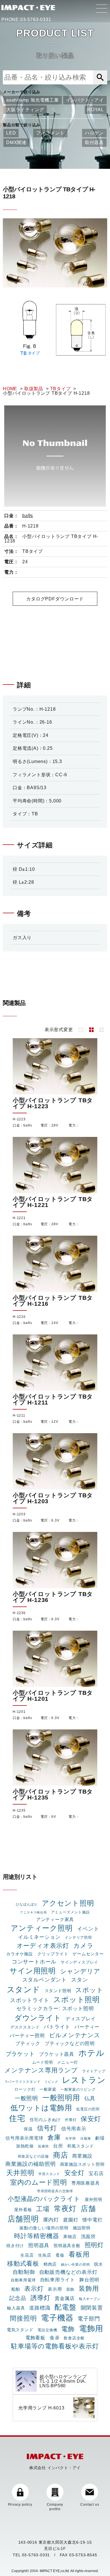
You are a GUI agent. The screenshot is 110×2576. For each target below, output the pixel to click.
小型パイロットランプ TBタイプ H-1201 (53, 1696)
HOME (10, 389)
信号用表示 (74, 2129)
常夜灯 (65, 2209)
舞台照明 (89, 2280)
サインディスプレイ (79, 1962)
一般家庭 (48, 2089)
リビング (51, 2082)
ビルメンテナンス (75, 2035)
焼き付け (15, 2246)
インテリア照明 (78, 1937)
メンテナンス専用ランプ (41, 2070)
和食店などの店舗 (33, 2156)
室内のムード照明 (38, 2182)
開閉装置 (92, 2308)
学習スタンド (49, 2174)
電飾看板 (35, 2338)
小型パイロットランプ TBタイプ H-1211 (53, 1399)
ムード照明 (43, 2062)
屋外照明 (93, 2200)
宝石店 (96, 2173)
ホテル (91, 2053)
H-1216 (19, 1317)
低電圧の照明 (88, 2109)
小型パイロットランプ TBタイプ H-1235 (53, 1794)
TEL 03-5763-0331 (31, 2555)
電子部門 (89, 2319)
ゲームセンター (88, 1954)
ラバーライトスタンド (23, 2082)
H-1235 (19, 1810)
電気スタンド (20, 2330)
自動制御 (24, 2272)
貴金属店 (65, 2298)
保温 (28, 2129)
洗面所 (88, 2236)
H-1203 (19, 1514)
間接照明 (23, 2318)
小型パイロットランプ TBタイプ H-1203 (53, 1498)
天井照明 (20, 2173)
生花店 (27, 2255)
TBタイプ (60, 389)
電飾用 (91, 2328)
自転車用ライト (58, 2280)
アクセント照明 (68, 1903)
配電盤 (65, 2307)
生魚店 (45, 2255)
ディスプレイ (81, 2019)
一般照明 (26, 2098)
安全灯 (74, 2173)
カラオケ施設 (20, 1954)
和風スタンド (81, 2146)
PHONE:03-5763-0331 (26, 20)
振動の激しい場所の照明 (44, 2228)
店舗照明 (23, 2219)
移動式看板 (23, 2264)
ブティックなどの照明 (70, 2043)
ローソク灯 (25, 2089)
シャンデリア (80, 1971)
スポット (89, 1990)
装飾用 (89, 2288)
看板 (60, 2255)
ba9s (28, 516)
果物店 (70, 2237)
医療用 (43, 2146)
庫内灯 (51, 2220)
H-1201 (19, 1712)
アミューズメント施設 (71, 1912)
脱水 (98, 2264)
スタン (79, 1980)
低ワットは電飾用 (41, 2108)
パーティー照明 (27, 2036)
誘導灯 (40, 2298)
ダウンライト (38, 2018)
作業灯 (71, 2120)
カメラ (83, 1946)
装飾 (71, 2289)
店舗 (88, 2209)
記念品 (18, 2298)
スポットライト (30, 2000)
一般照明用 (61, 2098)
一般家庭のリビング (78, 2089)
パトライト (57, 2027)
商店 (61, 2155)
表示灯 (34, 2289)
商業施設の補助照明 (30, 2164)
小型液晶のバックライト (44, 2199)
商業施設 (82, 2156)
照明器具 (39, 2245)
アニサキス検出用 (33, 1912)
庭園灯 (71, 2220)
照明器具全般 (67, 2246)
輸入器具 (16, 2308)
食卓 (55, 2338)
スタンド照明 (58, 1991)
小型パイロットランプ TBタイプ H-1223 (53, 1103)
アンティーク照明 (42, 1928)
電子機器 (57, 2318)
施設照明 (82, 2228)
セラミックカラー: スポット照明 (55, 2009)
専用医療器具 (86, 2183)
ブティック (28, 2043)
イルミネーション (39, 1937)
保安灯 (91, 2119)
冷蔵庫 (85, 2139)
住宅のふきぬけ (45, 2120)
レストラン (84, 2080)
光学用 (71, 2139)
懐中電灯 (92, 2220)
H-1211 (19, 1415)
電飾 (68, 2329)
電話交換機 (47, 2330)
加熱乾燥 (25, 2146)
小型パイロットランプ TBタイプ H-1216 (53, 1301)
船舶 (16, 2289)
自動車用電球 (23, 2280)
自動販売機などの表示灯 (68, 2272)
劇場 (100, 2138)
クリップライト (53, 1954)
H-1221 (19, 1218)
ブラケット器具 (57, 2054)
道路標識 (40, 2308)
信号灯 (47, 2128)
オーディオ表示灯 (43, 1946)
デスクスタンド (25, 2027)
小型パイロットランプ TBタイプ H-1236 (53, 1597)
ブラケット (20, 2054)
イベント (88, 1929)
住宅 (17, 2118)
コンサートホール (34, 1962)
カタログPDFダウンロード (55, 599)
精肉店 (50, 2264)
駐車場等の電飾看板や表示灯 (55, 2346)
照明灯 (94, 2245)
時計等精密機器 (37, 2236)
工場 (43, 2209)
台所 (58, 2146)
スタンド (24, 1989)
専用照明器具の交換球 (55, 2191)
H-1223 (19, 1119)
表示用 (55, 2289)
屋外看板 (23, 2210)
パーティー (87, 2027)
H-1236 (19, 1613)
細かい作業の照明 (75, 2265)
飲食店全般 (74, 2338)
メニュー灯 (67, 2062)
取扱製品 (34, 389)
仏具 (90, 2098)
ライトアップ (94, 2071)
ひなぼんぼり (27, 1904)
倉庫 (54, 2137)
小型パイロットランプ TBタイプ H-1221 (53, 1202)
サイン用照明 (33, 1971)
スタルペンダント (45, 1980)
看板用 (79, 2254)
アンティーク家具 (55, 1919)
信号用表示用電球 (24, 2138)
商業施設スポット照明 (82, 2164)
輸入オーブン (90, 2299)
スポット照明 (77, 2000)
